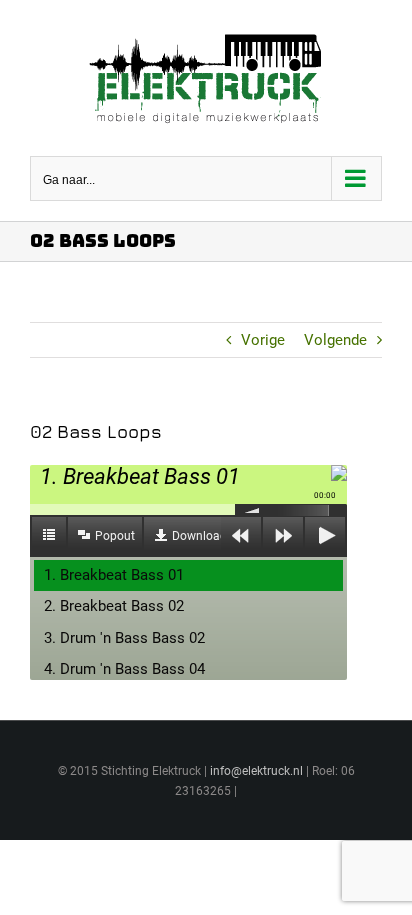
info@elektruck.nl (256, 771)
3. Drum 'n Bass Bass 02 (124, 638)
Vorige (263, 340)
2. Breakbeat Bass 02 (114, 606)
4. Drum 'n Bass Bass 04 (124, 669)
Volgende (335, 340)
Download (199, 536)
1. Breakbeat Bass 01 (114, 575)
